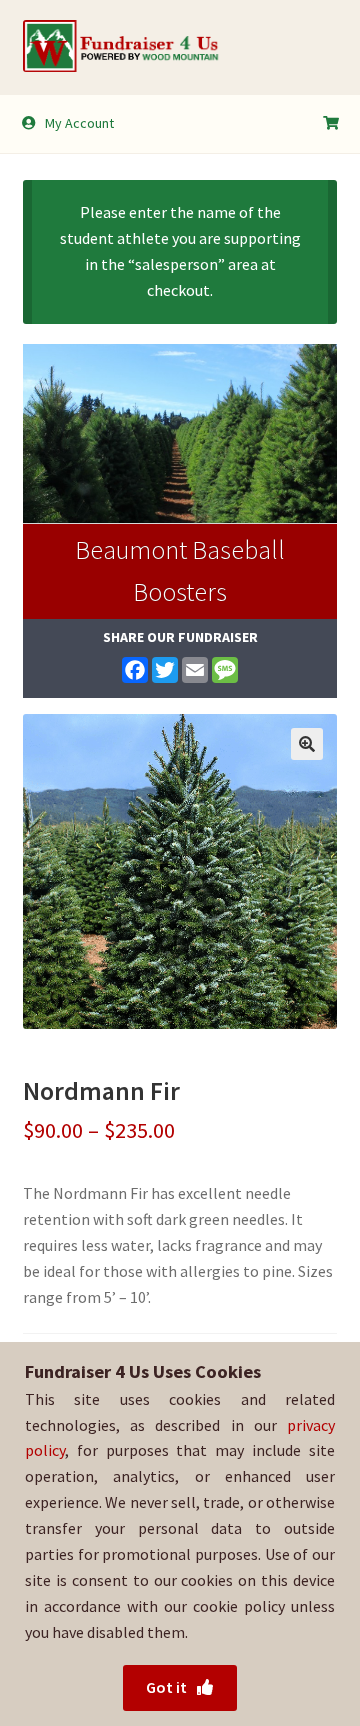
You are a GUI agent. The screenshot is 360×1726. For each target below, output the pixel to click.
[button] (307, 744)
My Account (79, 123)
